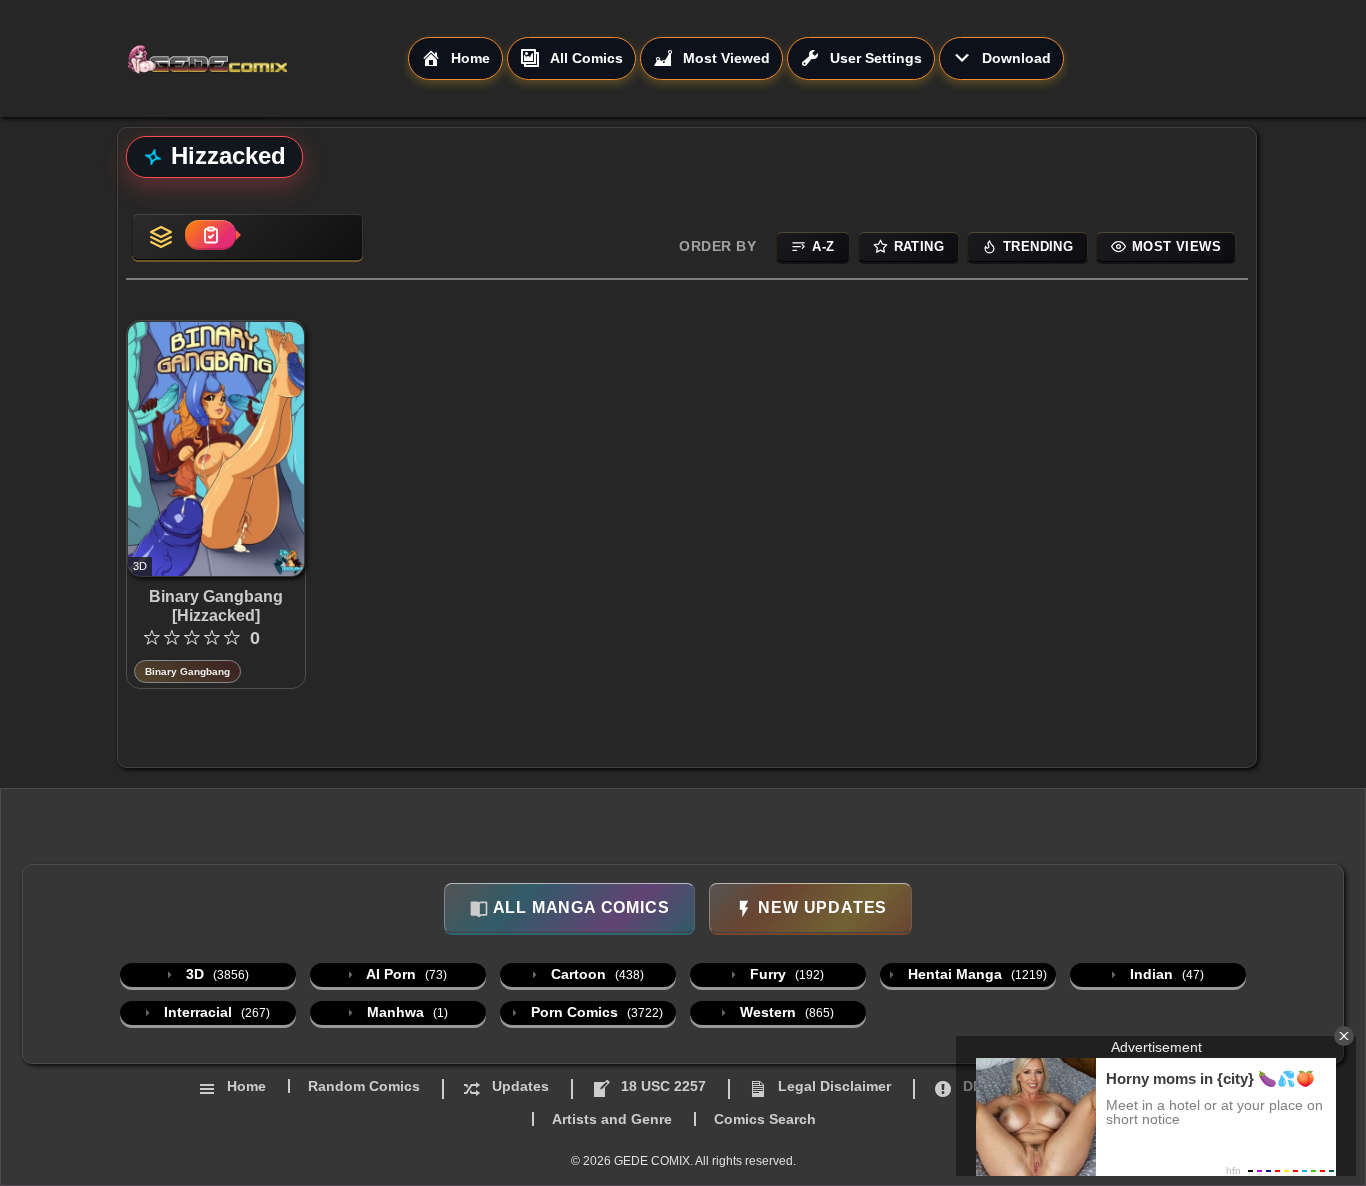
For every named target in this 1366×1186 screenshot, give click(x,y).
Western (785, 1012)
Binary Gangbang (187, 671)
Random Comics (364, 1086)
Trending (1038, 246)
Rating (919, 246)
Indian (1165, 974)
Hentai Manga (975, 974)
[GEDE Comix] (267, 59)
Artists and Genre (612, 1119)
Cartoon (595, 974)
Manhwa (405, 1012)
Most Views (1176, 246)
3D (215, 974)
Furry (785, 974)
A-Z (823, 246)
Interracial (215, 1012)
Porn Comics (595, 1012)
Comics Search (765, 1119)
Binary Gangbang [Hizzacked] (216, 606)
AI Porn (405, 974)
